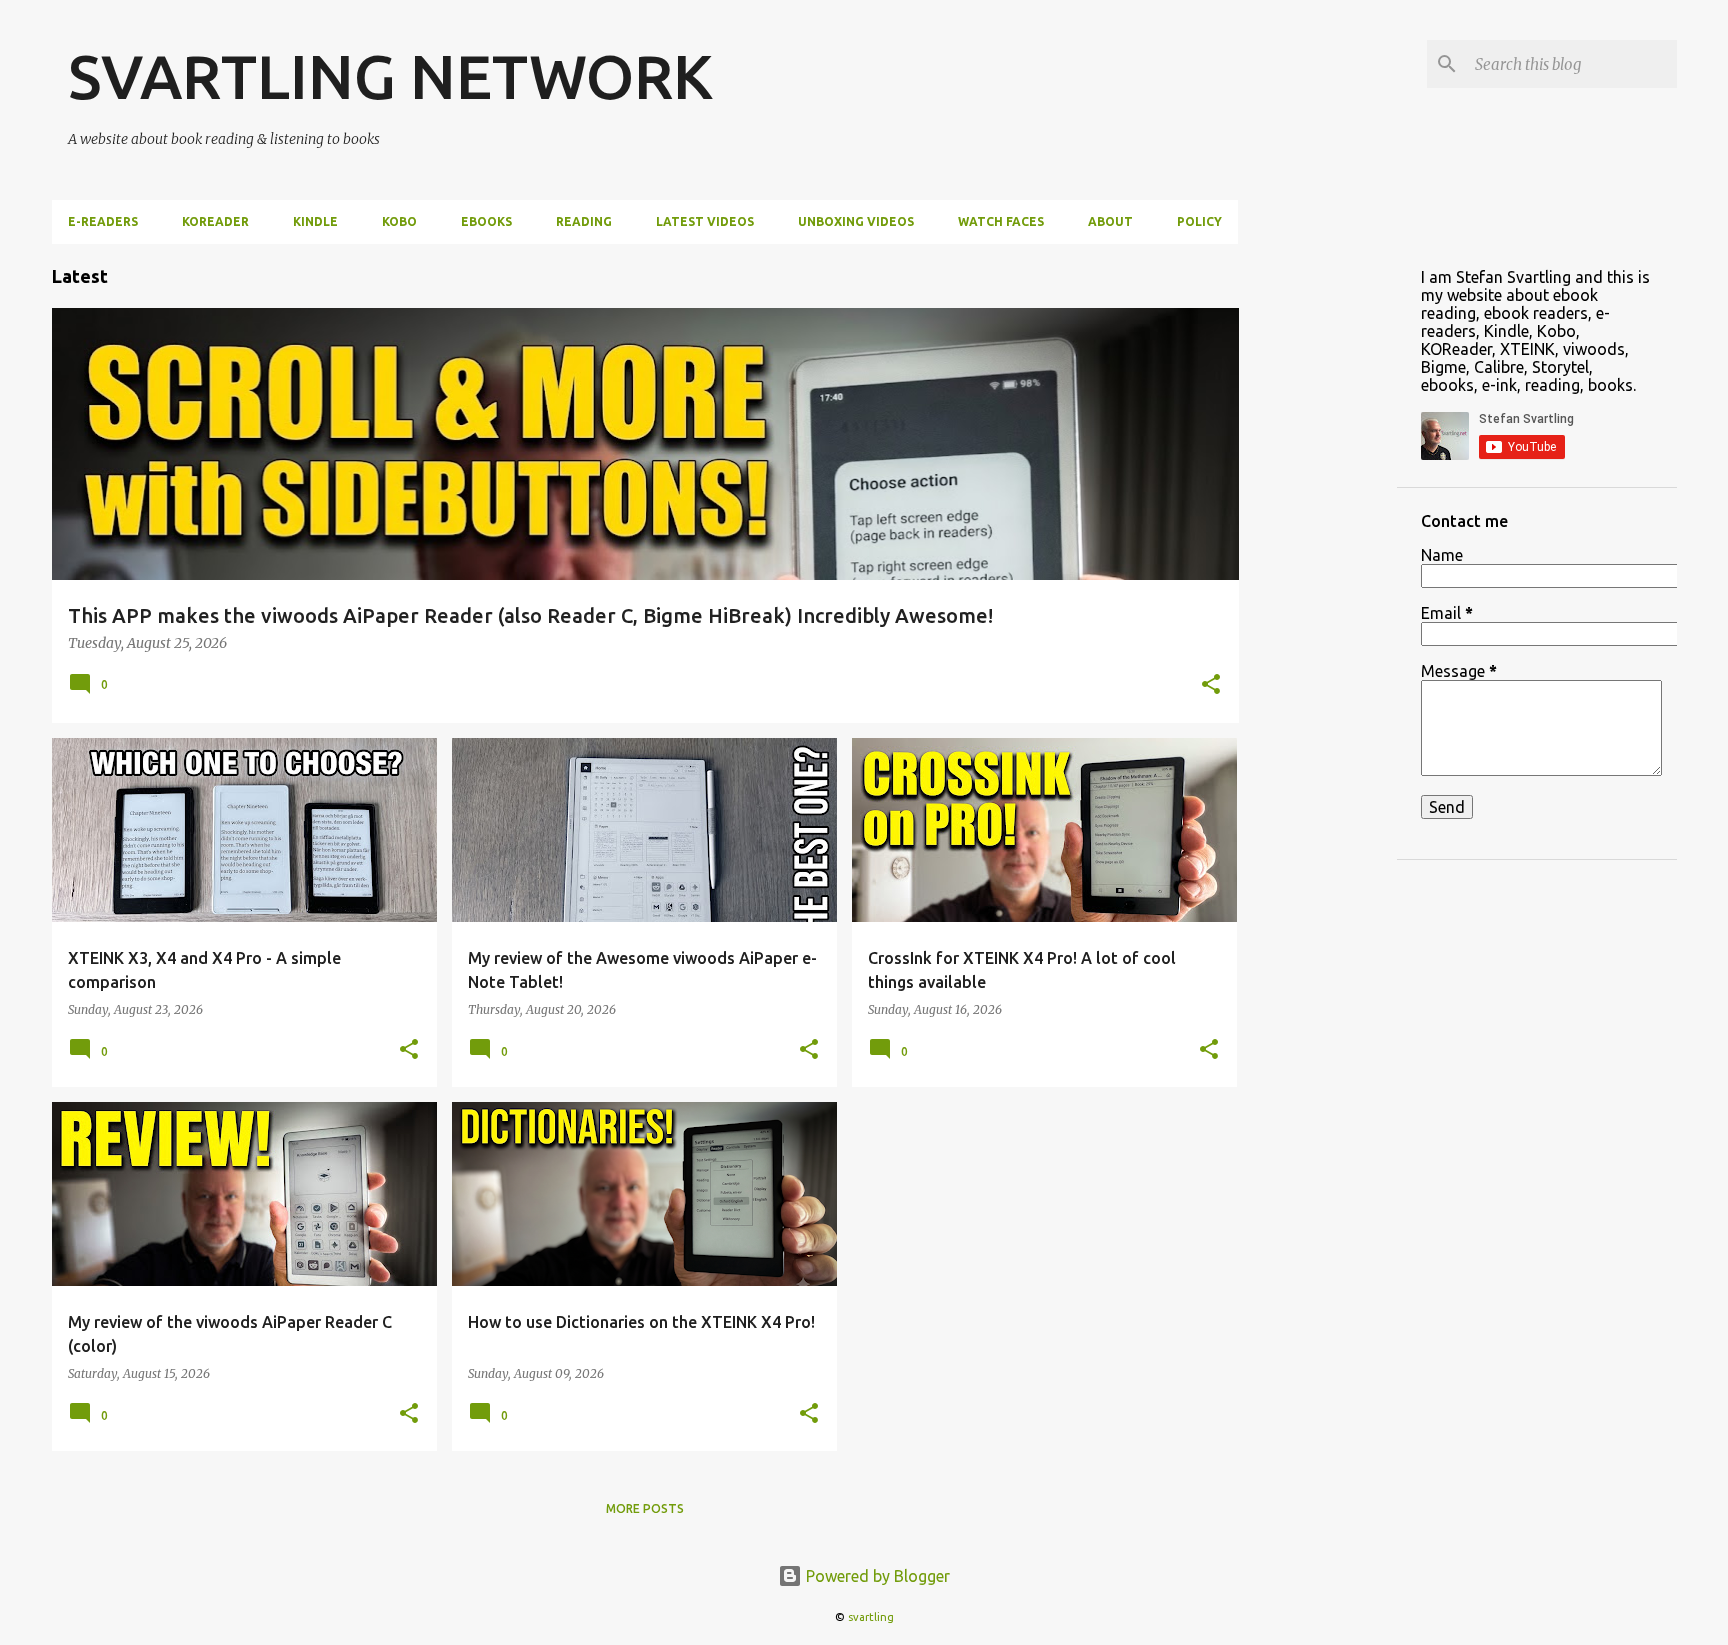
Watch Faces (1001, 221)
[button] (1211, 686)
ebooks (486, 221)
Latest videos (705, 221)
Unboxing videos (856, 221)
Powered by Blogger (876, 1576)
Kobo (399, 221)
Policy (1199, 221)
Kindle (315, 221)
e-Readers (103, 221)
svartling (871, 1617)
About (1110, 221)
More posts (645, 1508)
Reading (584, 221)
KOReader (215, 221)
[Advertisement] (1318, 544)
